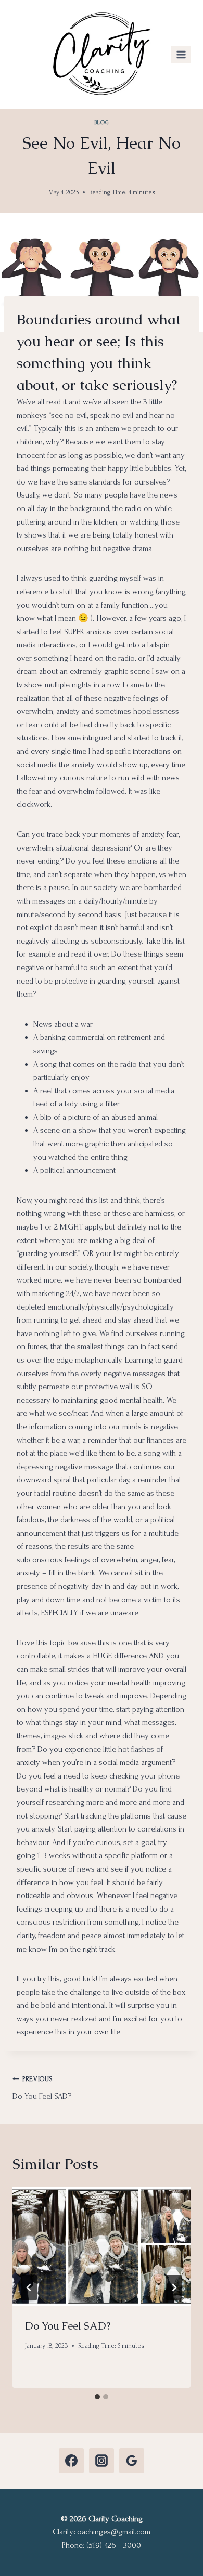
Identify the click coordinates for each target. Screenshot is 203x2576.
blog (102, 122)
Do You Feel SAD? (42, 2088)
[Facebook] (71, 2461)
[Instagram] (102, 2461)
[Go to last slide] (29, 2287)
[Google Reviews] (132, 2461)
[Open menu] (181, 54)
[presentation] (102, 2246)
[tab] (97, 2397)
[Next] (174, 2287)
